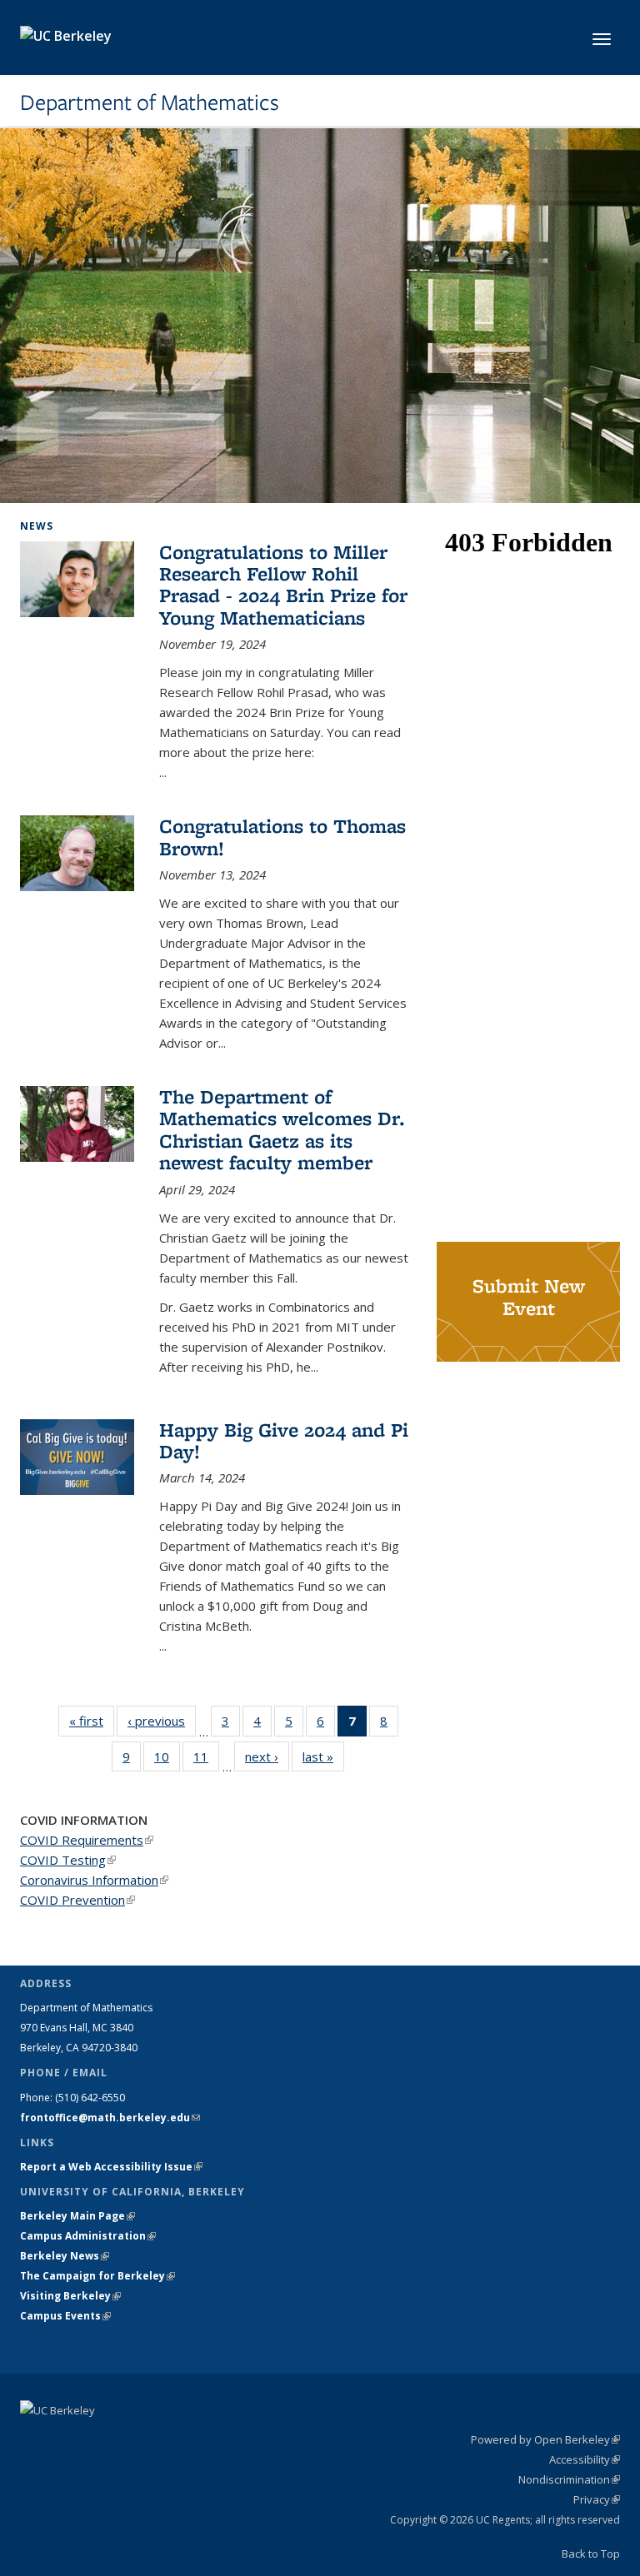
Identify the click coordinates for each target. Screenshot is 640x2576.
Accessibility (585, 2459)
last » (323, 1756)
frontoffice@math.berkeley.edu (110, 2118)
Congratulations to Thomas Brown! (282, 837)
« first (92, 1721)
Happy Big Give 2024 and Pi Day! (284, 1440)
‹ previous (162, 1721)
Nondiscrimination (569, 2479)
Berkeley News (65, 2256)
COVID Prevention (77, 1900)
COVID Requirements (87, 1840)
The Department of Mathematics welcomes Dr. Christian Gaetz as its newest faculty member (282, 1129)
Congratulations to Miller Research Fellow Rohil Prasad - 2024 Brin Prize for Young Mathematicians (283, 585)
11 (206, 1760)
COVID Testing (68, 1860)
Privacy (597, 2499)
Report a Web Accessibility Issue (111, 2167)
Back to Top (591, 2554)
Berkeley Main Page (77, 2216)
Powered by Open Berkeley (545, 2439)
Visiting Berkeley (70, 2296)
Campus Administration (88, 2236)
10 (167, 1760)
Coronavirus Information (94, 1880)
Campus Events (65, 2316)
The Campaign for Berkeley (97, 2276)
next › (267, 1756)
